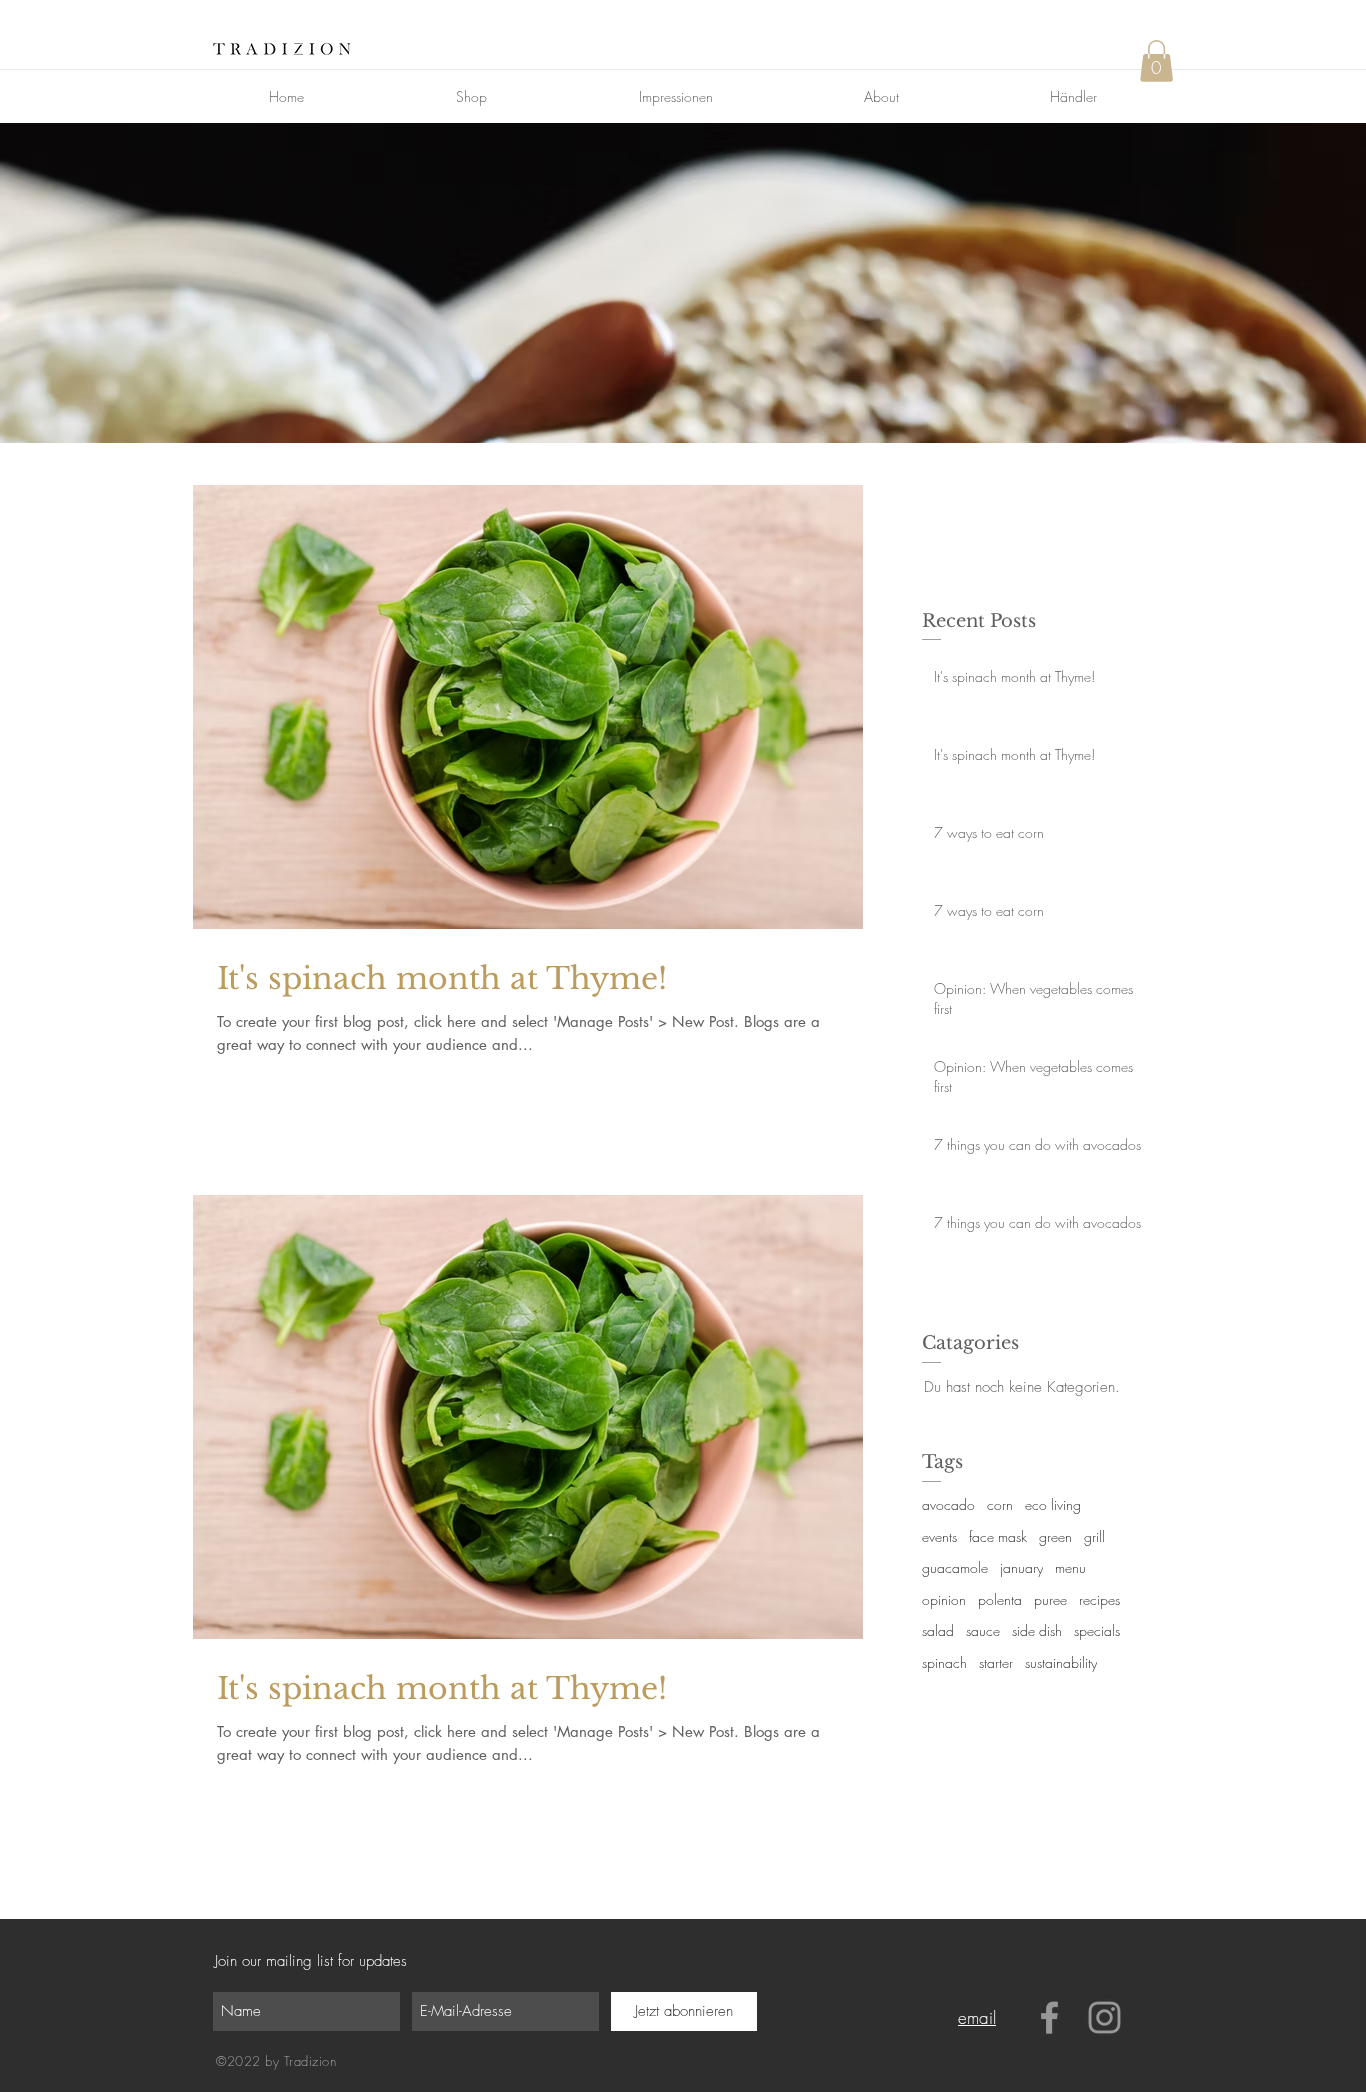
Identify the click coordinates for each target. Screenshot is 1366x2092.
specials (1097, 1630)
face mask (998, 1536)
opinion (944, 1599)
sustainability (1061, 1662)
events (939, 1536)
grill (1094, 1536)
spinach (944, 1662)
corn (1000, 1504)
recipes (1099, 1599)
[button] (1156, 61)
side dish (1037, 1630)
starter (996, 1662)
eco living (1053, 1504)
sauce (983, 1630)
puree (1050, 1599)
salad (938, 1630)
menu (1070, 1567)
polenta (1000, 1599)
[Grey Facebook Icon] (1049, 2017)
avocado (948, 1504)
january (1021, 1567)
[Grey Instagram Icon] (1104, 2017)
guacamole (955, 1567)
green (1055, 1536)
